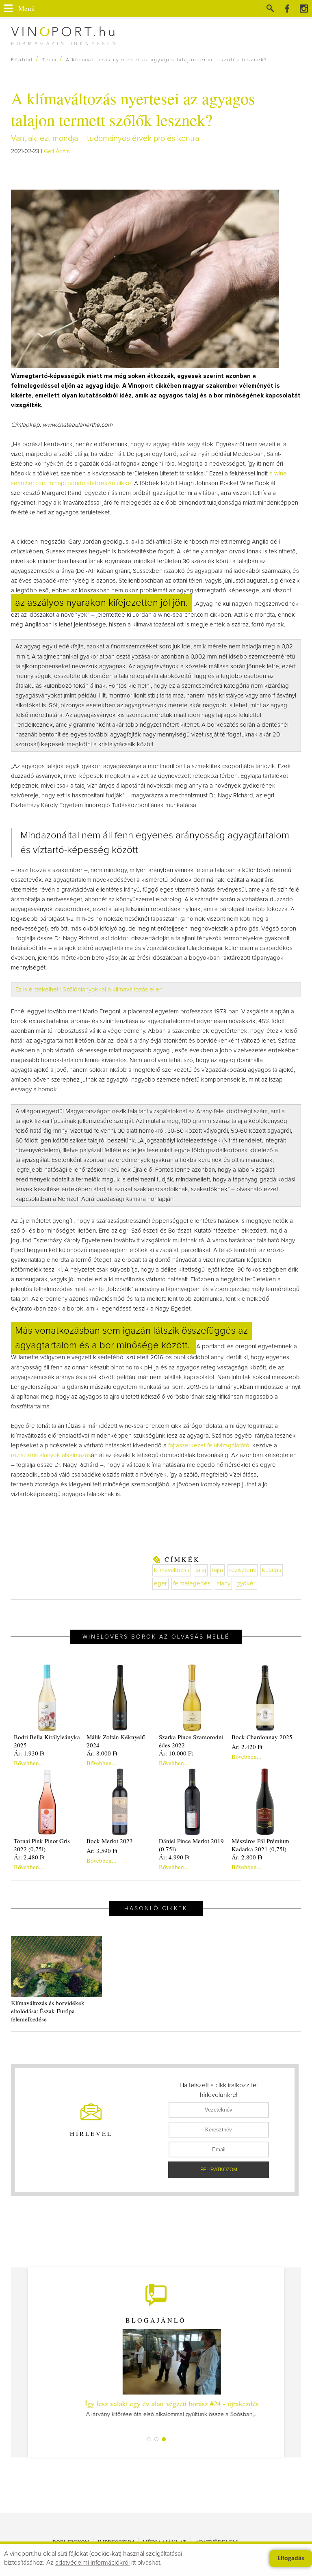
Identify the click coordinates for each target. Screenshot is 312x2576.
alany (223, 1584)
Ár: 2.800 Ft (247, 1857)
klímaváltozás (172, 1570)
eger (160, 1584)
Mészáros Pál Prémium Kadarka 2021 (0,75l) (260, 1845)
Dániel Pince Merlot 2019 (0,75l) (191, 1845)
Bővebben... (29, 1763)
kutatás (272, 1570)
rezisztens (243, 1570)
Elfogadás (291, 2559)
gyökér (246, 1584)
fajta (218, 1570)
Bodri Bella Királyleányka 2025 (47, 1741)
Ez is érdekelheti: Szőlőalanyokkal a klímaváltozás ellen (89, 990)
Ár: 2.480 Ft (29, 1857)
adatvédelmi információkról (92, 2563)
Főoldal (22, 60)
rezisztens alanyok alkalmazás (51, 1455)
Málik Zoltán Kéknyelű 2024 (116, 1741)
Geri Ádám (57, 151)
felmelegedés (192, 1584)
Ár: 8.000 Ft (102, 1753)
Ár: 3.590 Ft (102, 1850)
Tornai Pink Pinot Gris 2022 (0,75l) (42, 1845)
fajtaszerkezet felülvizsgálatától (209, 1446)
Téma (49, 60)
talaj (201, 1570)
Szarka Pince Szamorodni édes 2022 (191, 1741)
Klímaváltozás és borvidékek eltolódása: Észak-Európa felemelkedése (48, 2011)
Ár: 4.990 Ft (174, 1857)
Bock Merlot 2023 (110, 1841)
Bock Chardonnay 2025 (262, 1737)
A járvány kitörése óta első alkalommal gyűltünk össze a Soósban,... (156, 2408)
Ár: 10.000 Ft (176, 1753)
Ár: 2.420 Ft (247, 1747)
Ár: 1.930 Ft (29, 1753)
